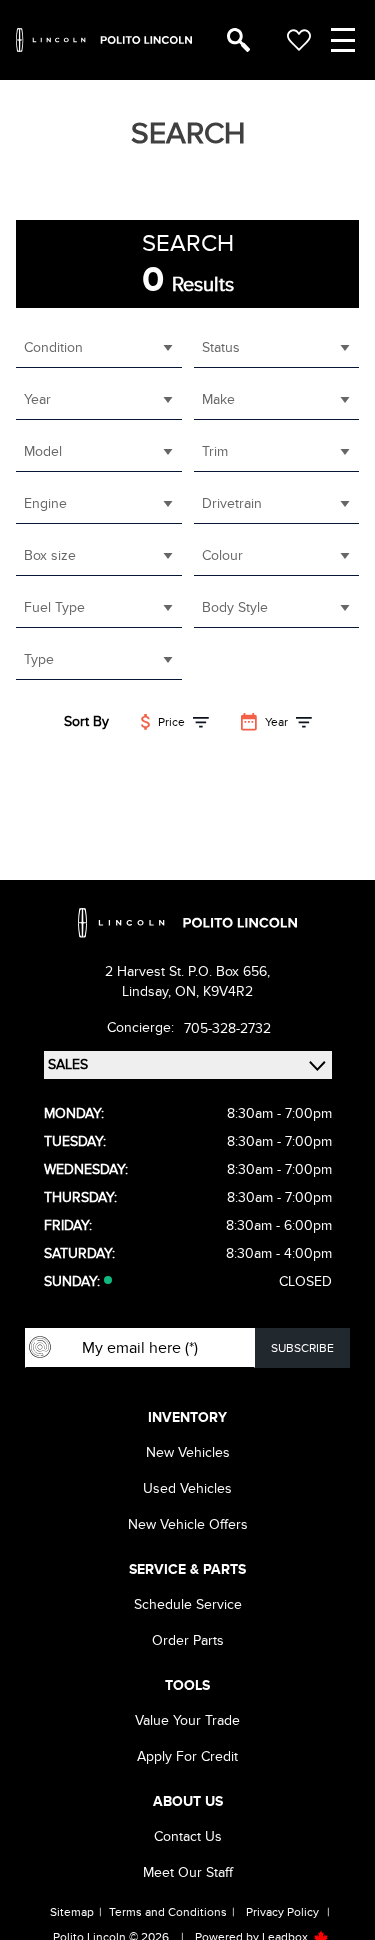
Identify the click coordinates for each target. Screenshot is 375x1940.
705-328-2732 (227, 1028)
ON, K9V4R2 (214, 991)
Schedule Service (188, 1604)
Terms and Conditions (168, 1912)
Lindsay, (148, 991)
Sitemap (72, 1912)
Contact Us (188, 1836)
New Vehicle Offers (188, 1524)
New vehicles (188, 1452)
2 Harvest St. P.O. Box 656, (187, 971)
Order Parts (188, 1640)
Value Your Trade (187, 1720)
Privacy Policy (282, 1912)
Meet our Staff (188, 1872)
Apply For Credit (187, 1756)
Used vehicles (187, 1488)
